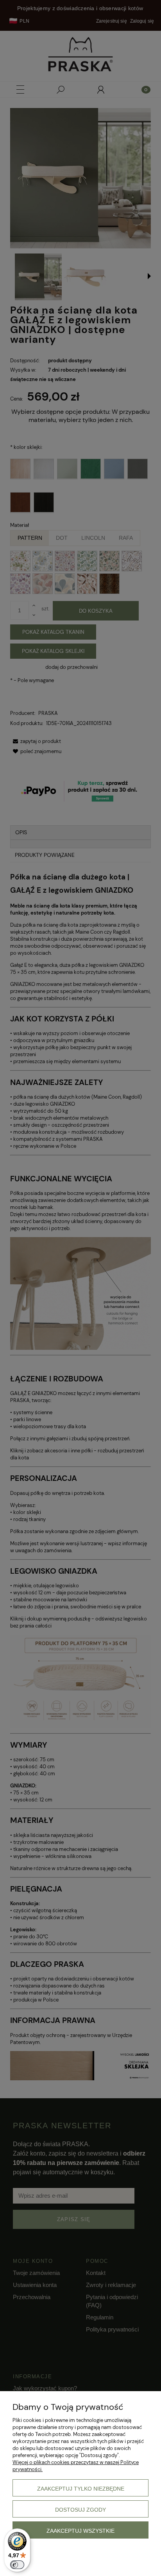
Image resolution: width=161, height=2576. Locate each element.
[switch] (17, 2565)
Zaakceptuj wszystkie (80, 2531)
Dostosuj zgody (80, 2510)
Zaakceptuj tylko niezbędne (81, 2489)
